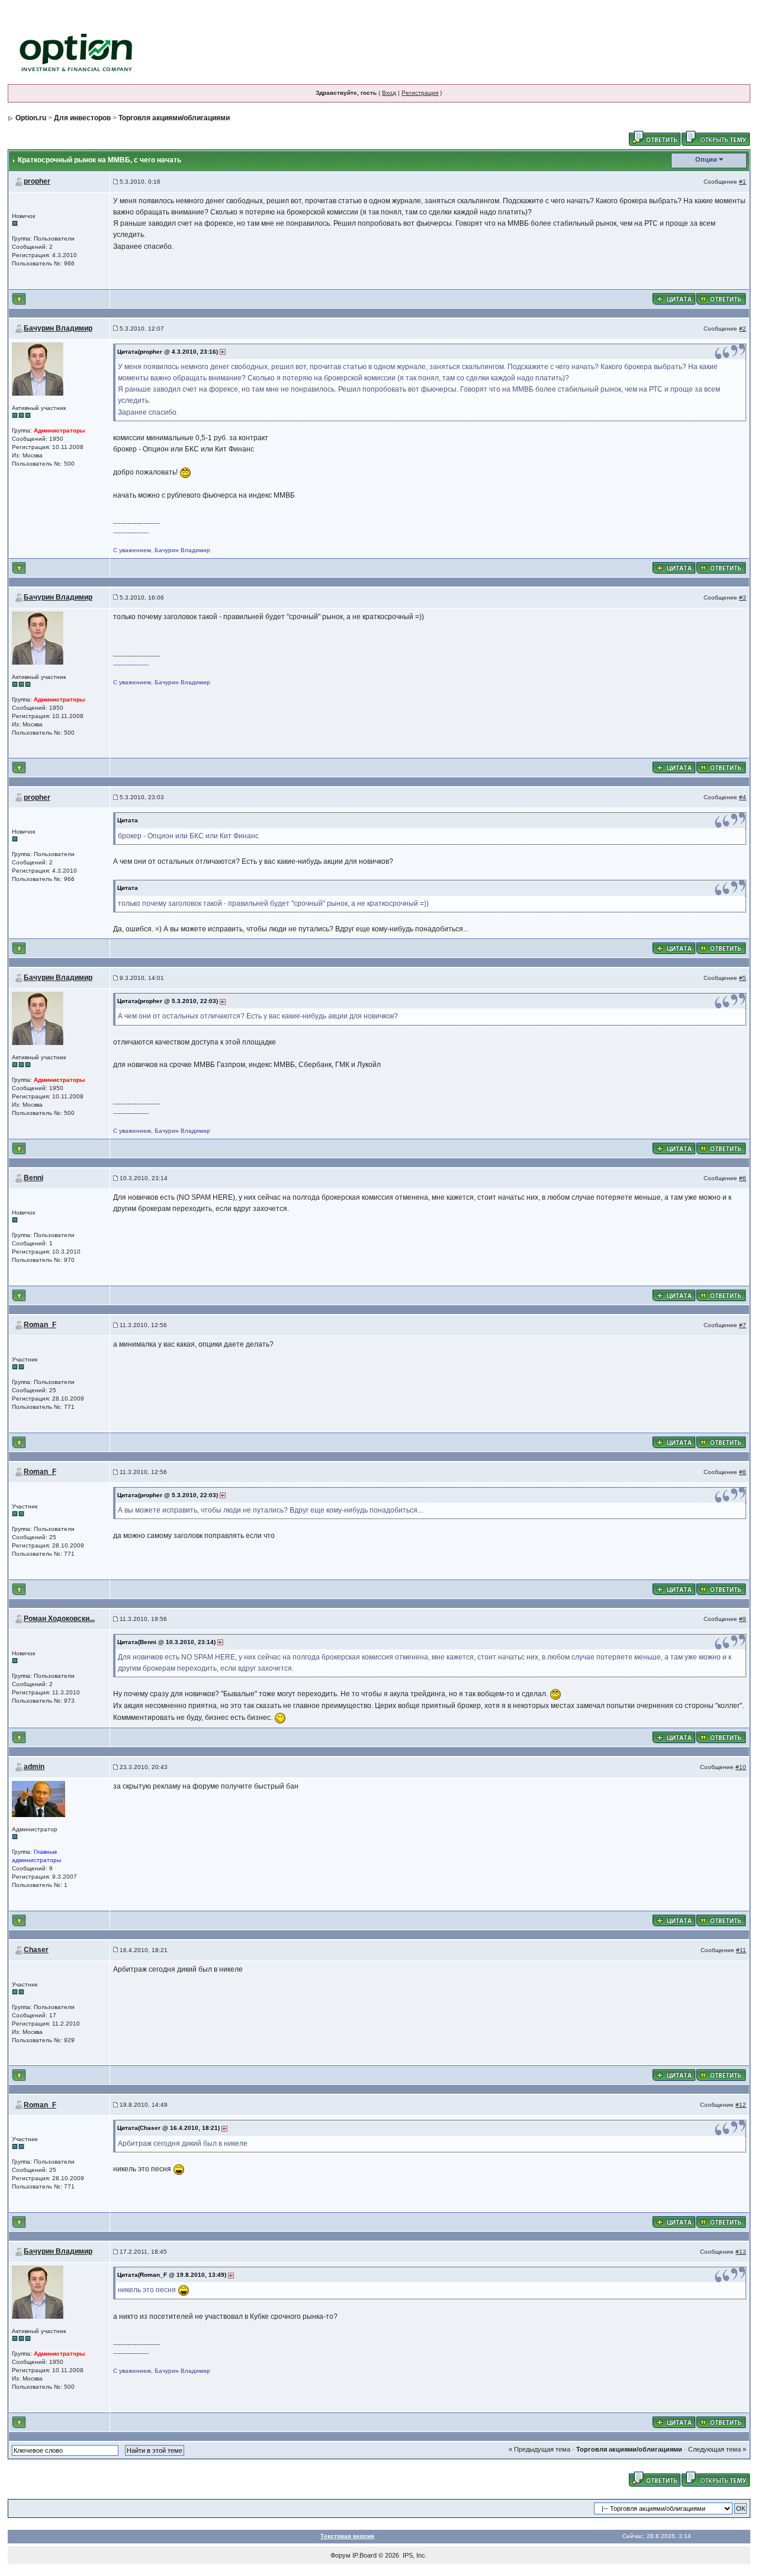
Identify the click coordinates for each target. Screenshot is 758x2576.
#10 (741, 1767)
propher (37, 181)
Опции (706, 159)
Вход (389, 93)
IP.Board (364, 2555)
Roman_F (40, 1325)
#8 (743, 1472)
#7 (743, 1325)
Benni (33, 1178)
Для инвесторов (82, 118)
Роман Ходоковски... (59, 1619)
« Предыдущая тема (539, 2449)
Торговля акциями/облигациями (174, 118)
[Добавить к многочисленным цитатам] (674, 298)
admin (34, 1767)
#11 (741, 1950)
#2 (743, 329)
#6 (743, 1178)
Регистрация (420, 93)
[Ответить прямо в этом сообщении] (721, 298)
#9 (743, 1619)
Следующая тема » (717, 2449)
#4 (743, 797)
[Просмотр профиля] (38, 368)
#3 (743, 597)
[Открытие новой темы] (716, 137)
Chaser (36, 1950)
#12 (741, 2105)
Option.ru (31, 118)
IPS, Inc (414, 2555)
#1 (743, 182)
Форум (341, 2555)
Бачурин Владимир (58, 328)
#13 (741, 2252)
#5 (743, 978)
